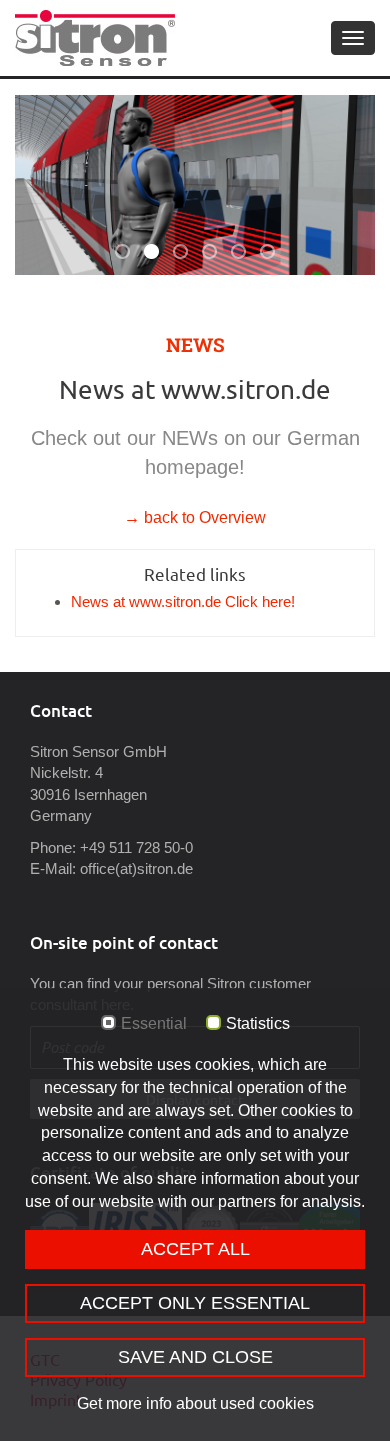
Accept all (195, 1249)
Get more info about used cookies (195, 1403)
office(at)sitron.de (136, 868)
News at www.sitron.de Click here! (183, 601)
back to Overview (203, 517)
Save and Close (195, 1357)
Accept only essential (195, 1303)
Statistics (258, 1023)
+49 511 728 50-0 (136, 847)
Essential (154, 1023)
